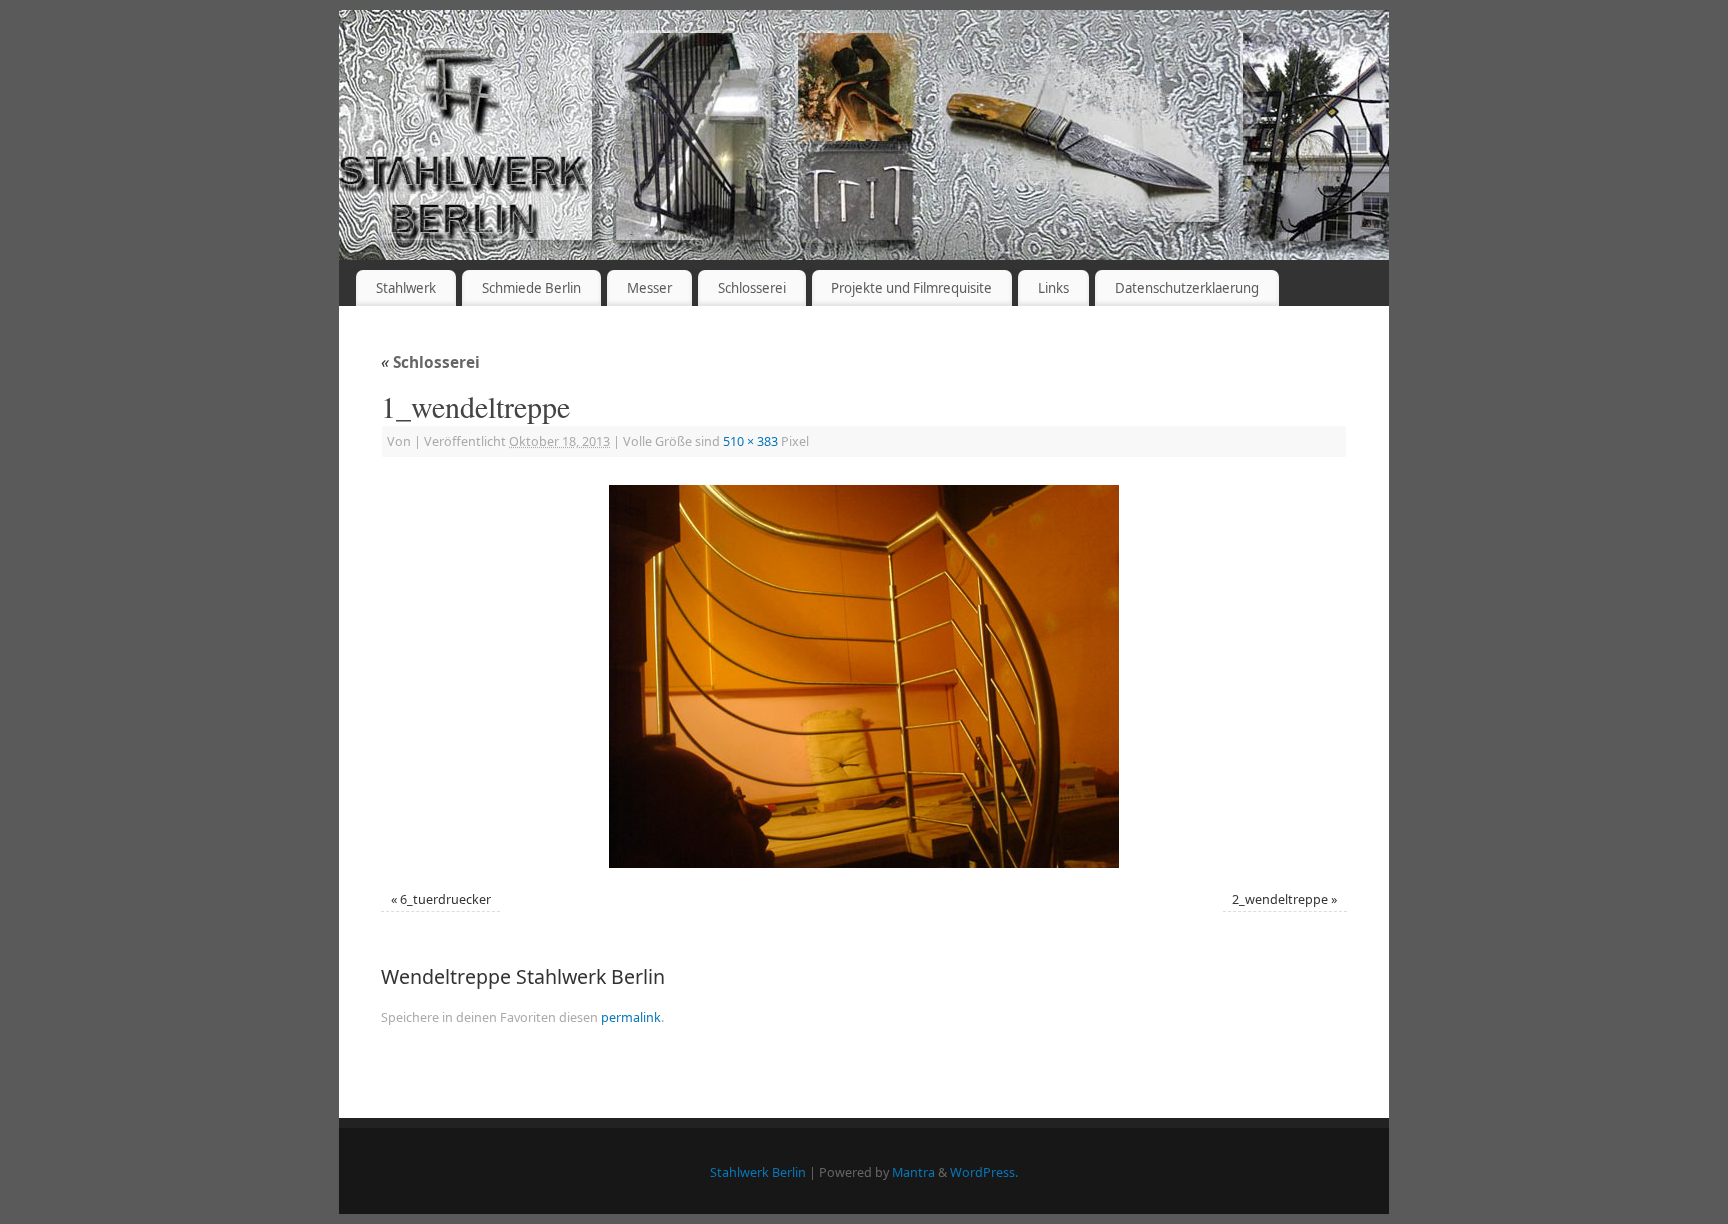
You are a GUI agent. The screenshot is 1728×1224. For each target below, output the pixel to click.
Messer (649, 288)
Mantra (913, 1172)
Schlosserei (752, 288)
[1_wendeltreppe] (864, 676)
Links (1053, 288)
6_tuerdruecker (445, 899)
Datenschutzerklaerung (1187, 288)
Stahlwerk (406, 288)
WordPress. (984, 1172)
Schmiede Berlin (531, 288)
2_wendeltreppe (1280, 899)
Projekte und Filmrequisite (911, 288)
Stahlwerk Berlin (758, 1172)
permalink (631, 1017)
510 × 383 (750, 441)
